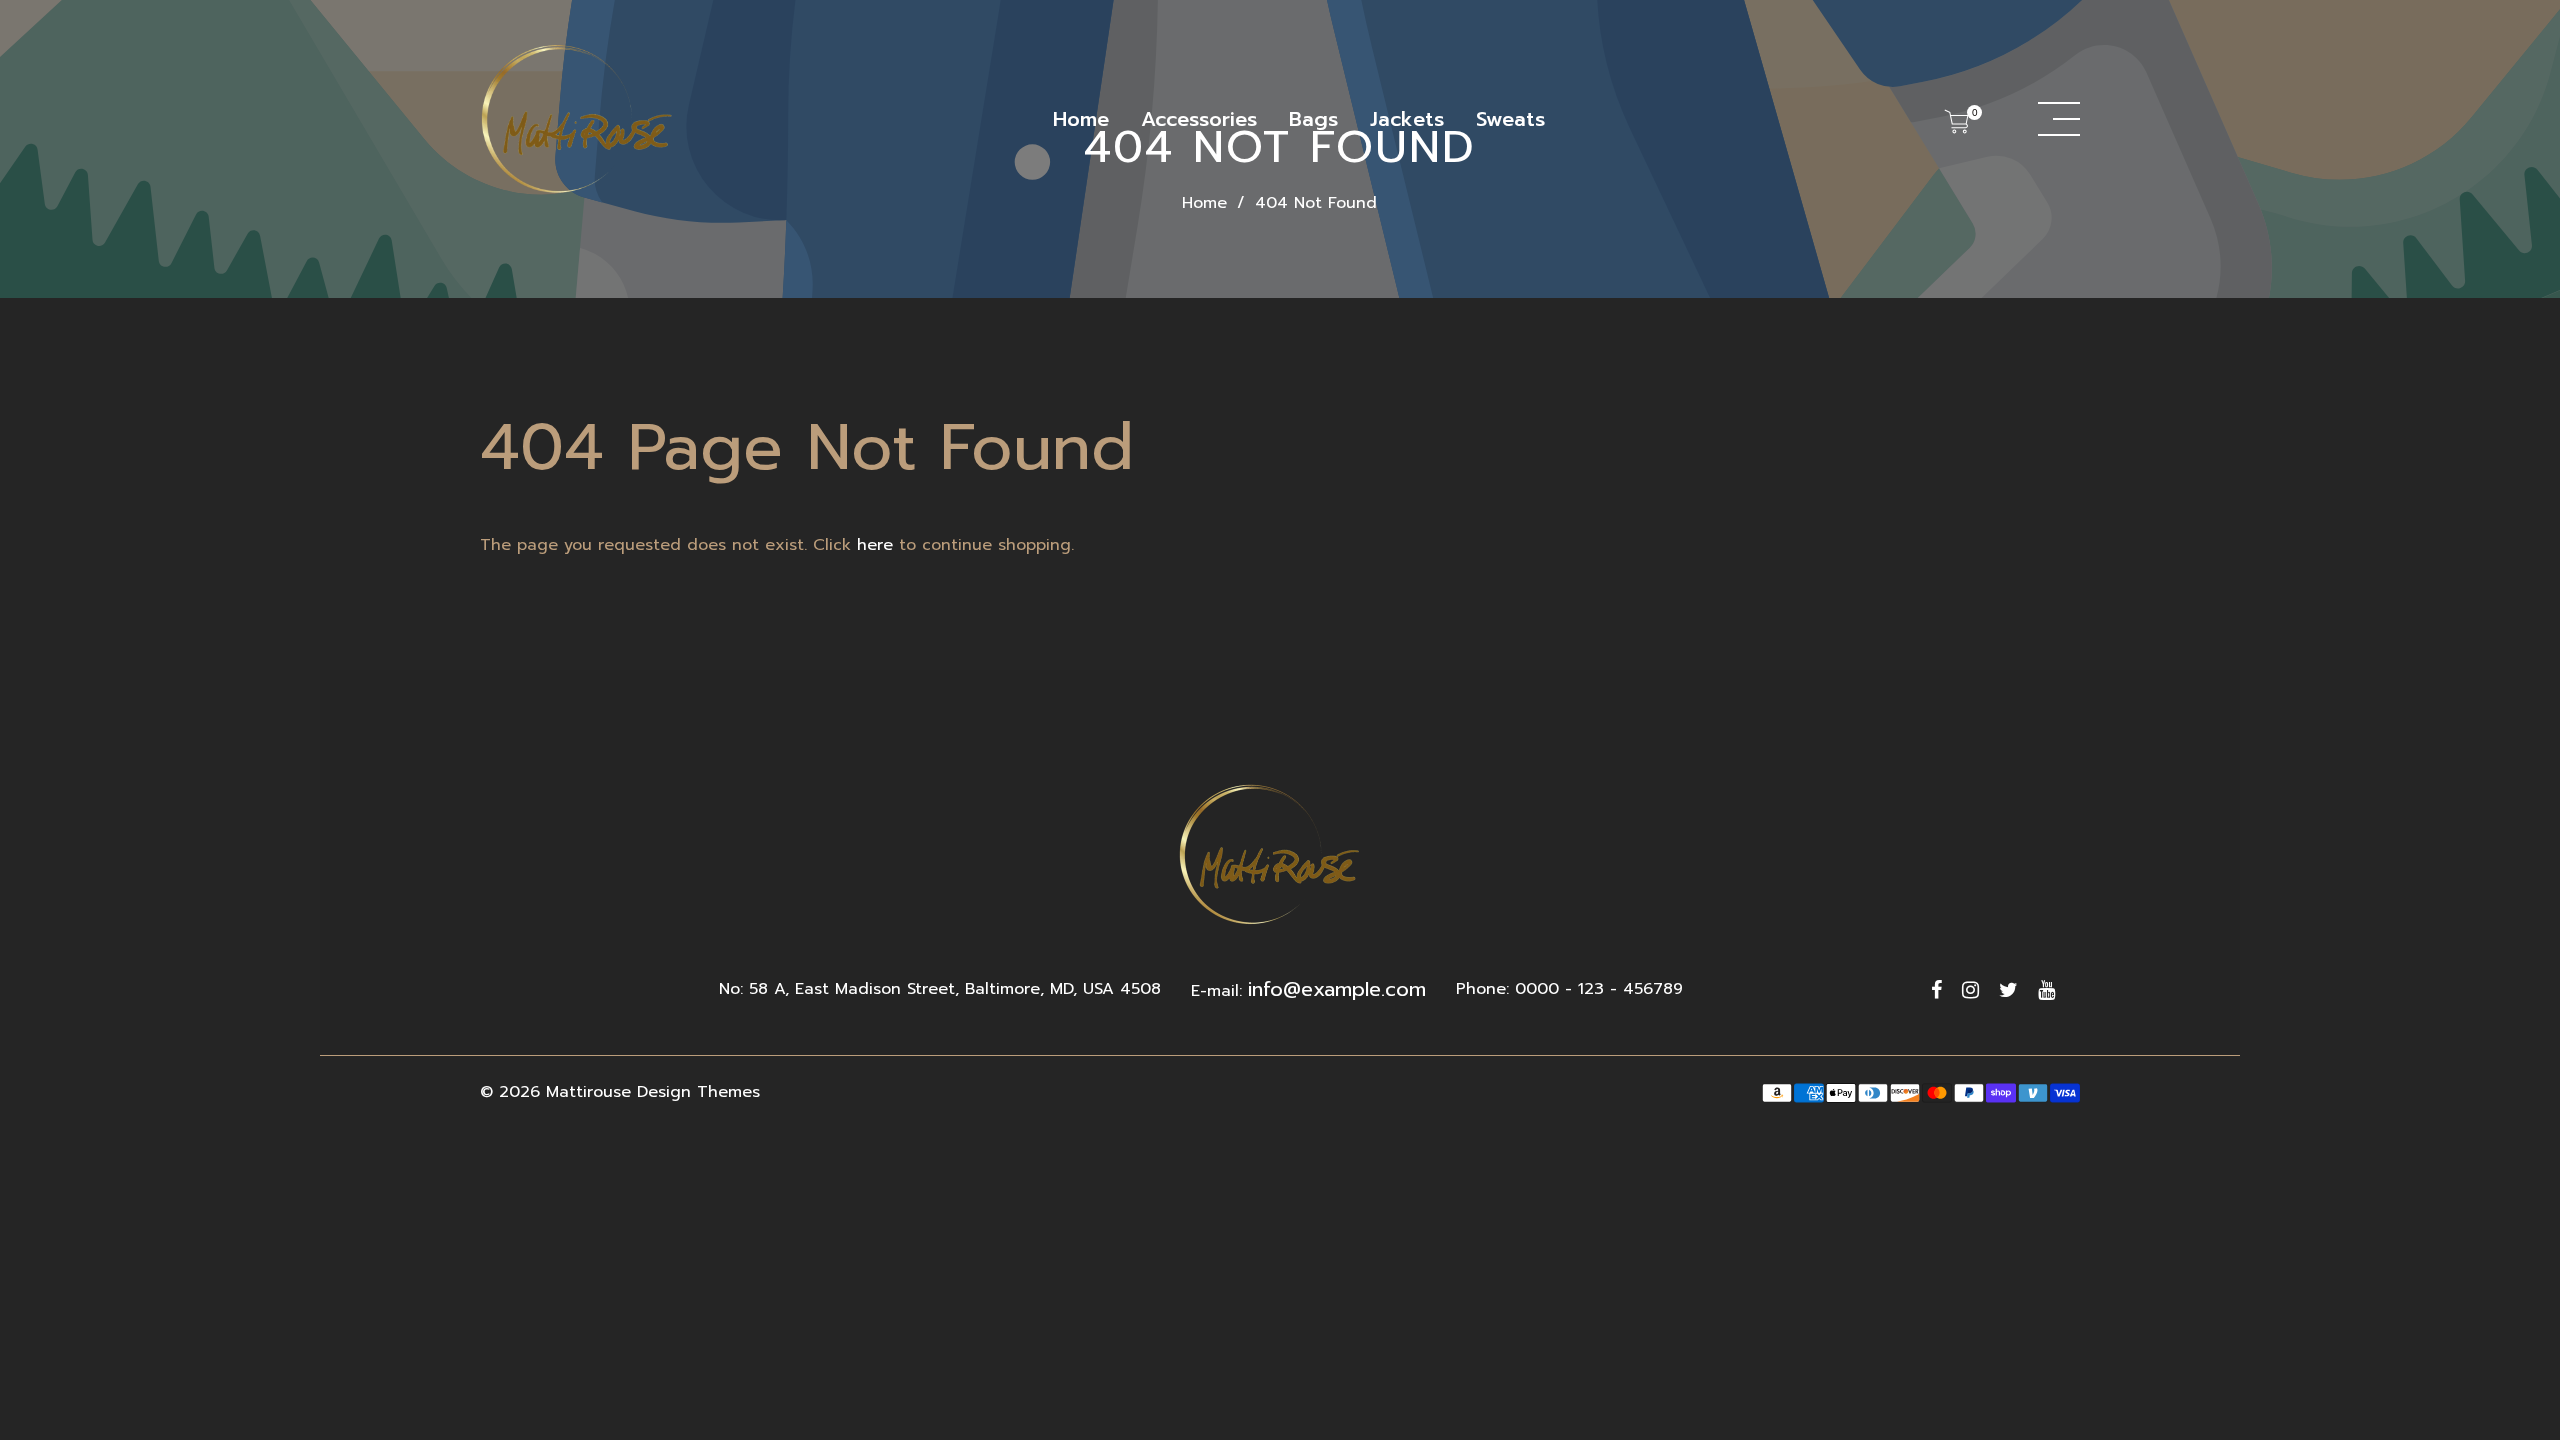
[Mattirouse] (580, 119)
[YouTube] (2046, 990)
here (875, 545)
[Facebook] (1936, 990)
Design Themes (698, 1092)
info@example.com (1337, 989)
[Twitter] (2008, 990)
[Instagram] (1970, 990)
